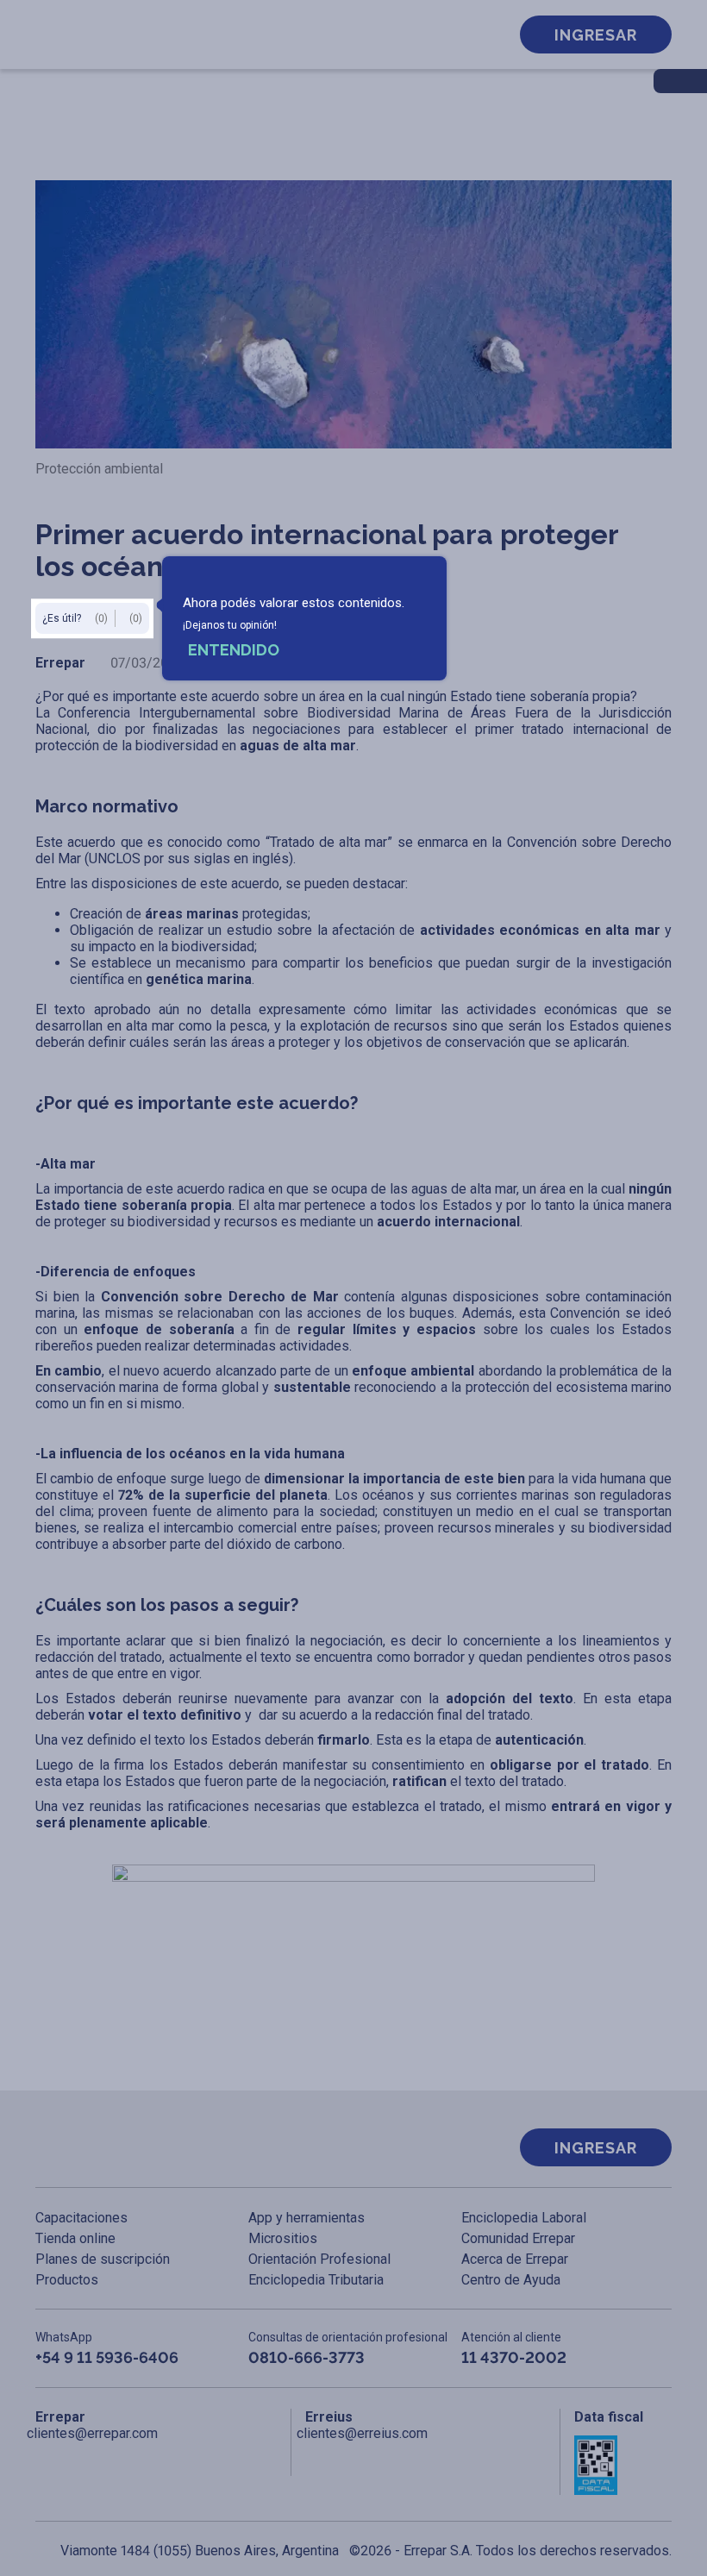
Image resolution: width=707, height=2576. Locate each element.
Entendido (234, 650)
